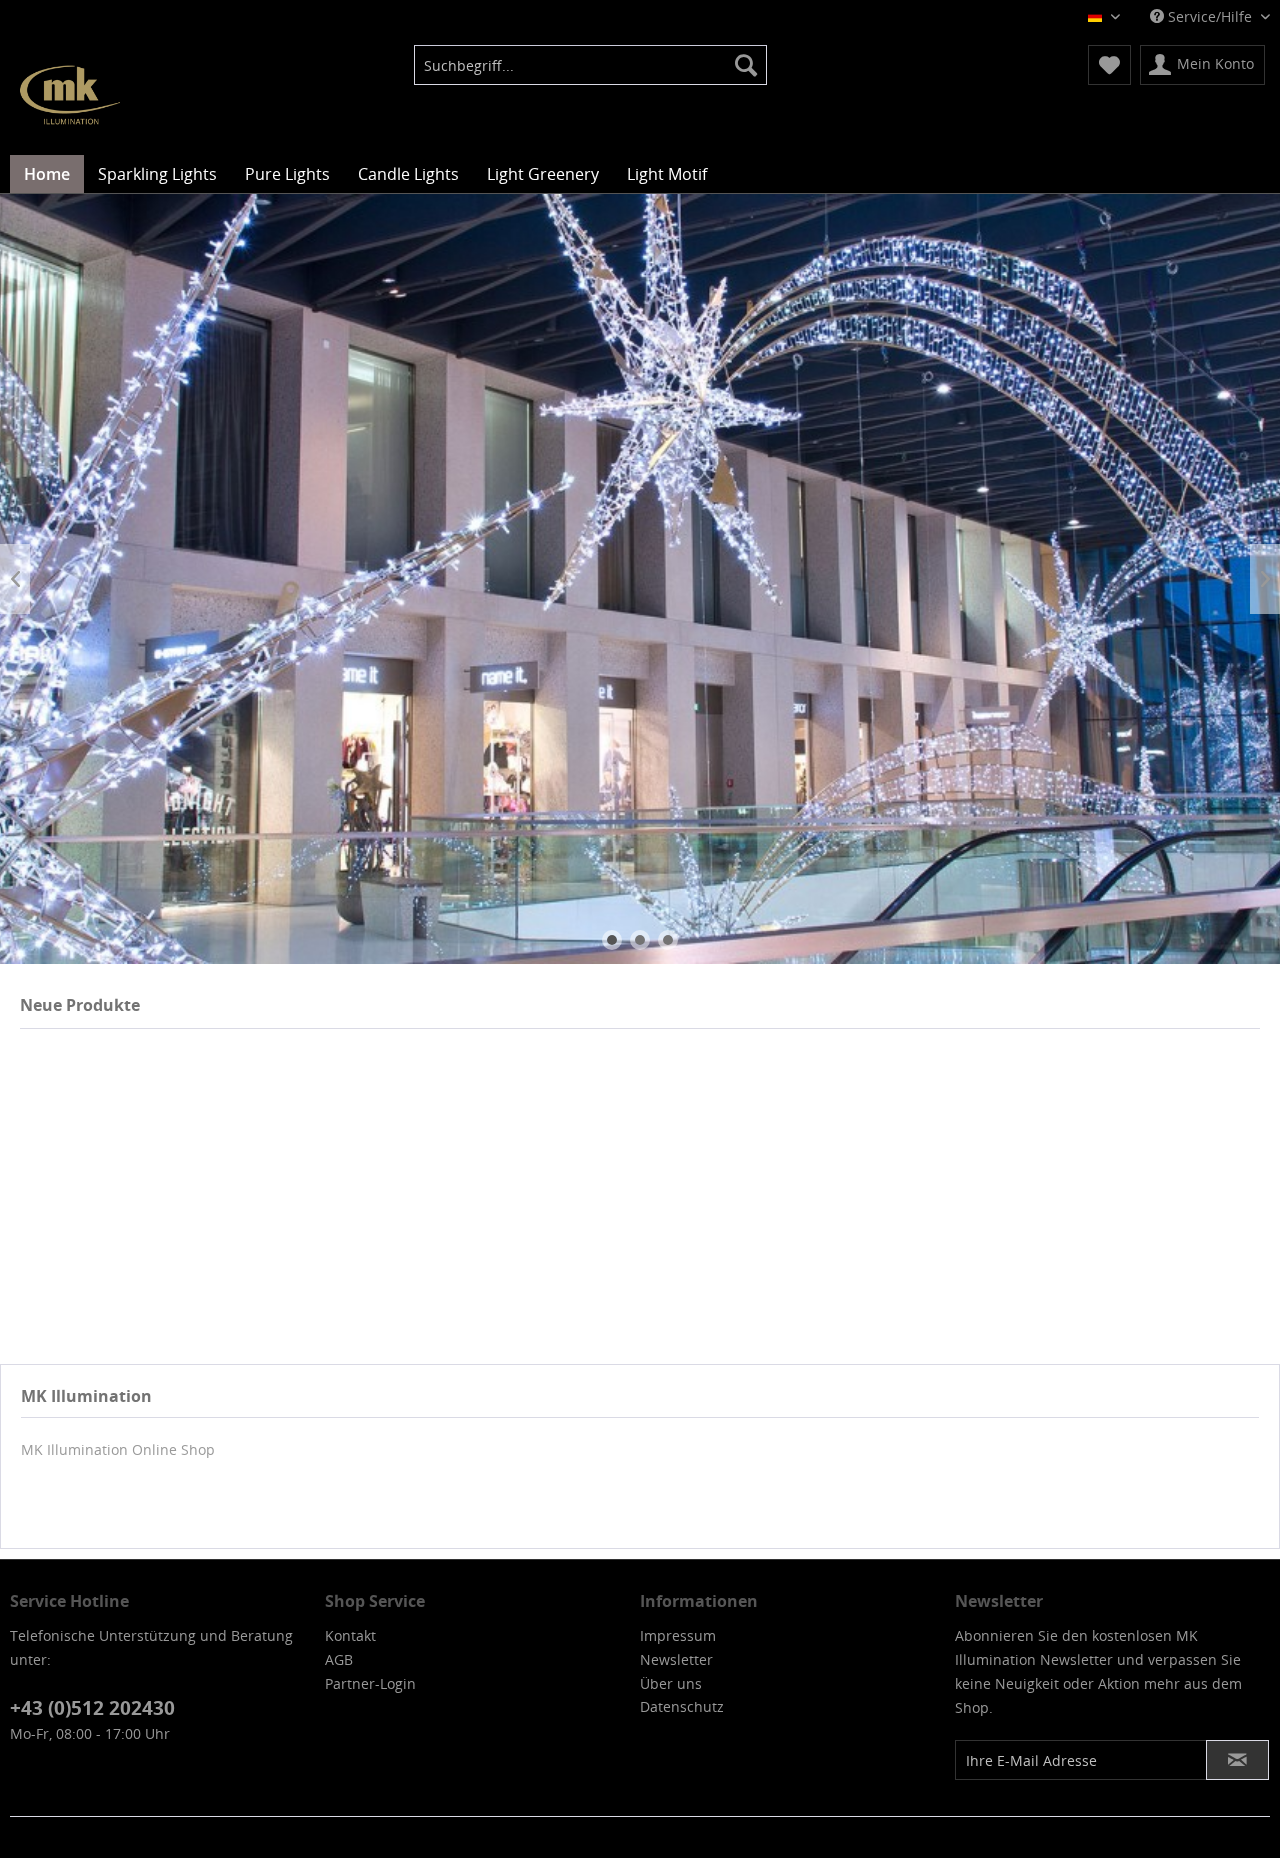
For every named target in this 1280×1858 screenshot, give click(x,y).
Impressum (678, 1635)
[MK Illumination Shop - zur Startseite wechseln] (70, 95)
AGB (339, 1659)
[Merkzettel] (1109, 65)
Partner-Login (370, 1683)
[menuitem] (590, 65)
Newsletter (676, 1659)
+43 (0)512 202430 (92, 1708)
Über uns (671, 1683)
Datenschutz (682, 1706)
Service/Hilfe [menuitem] (1210, 16)
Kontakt (350, 1635)
